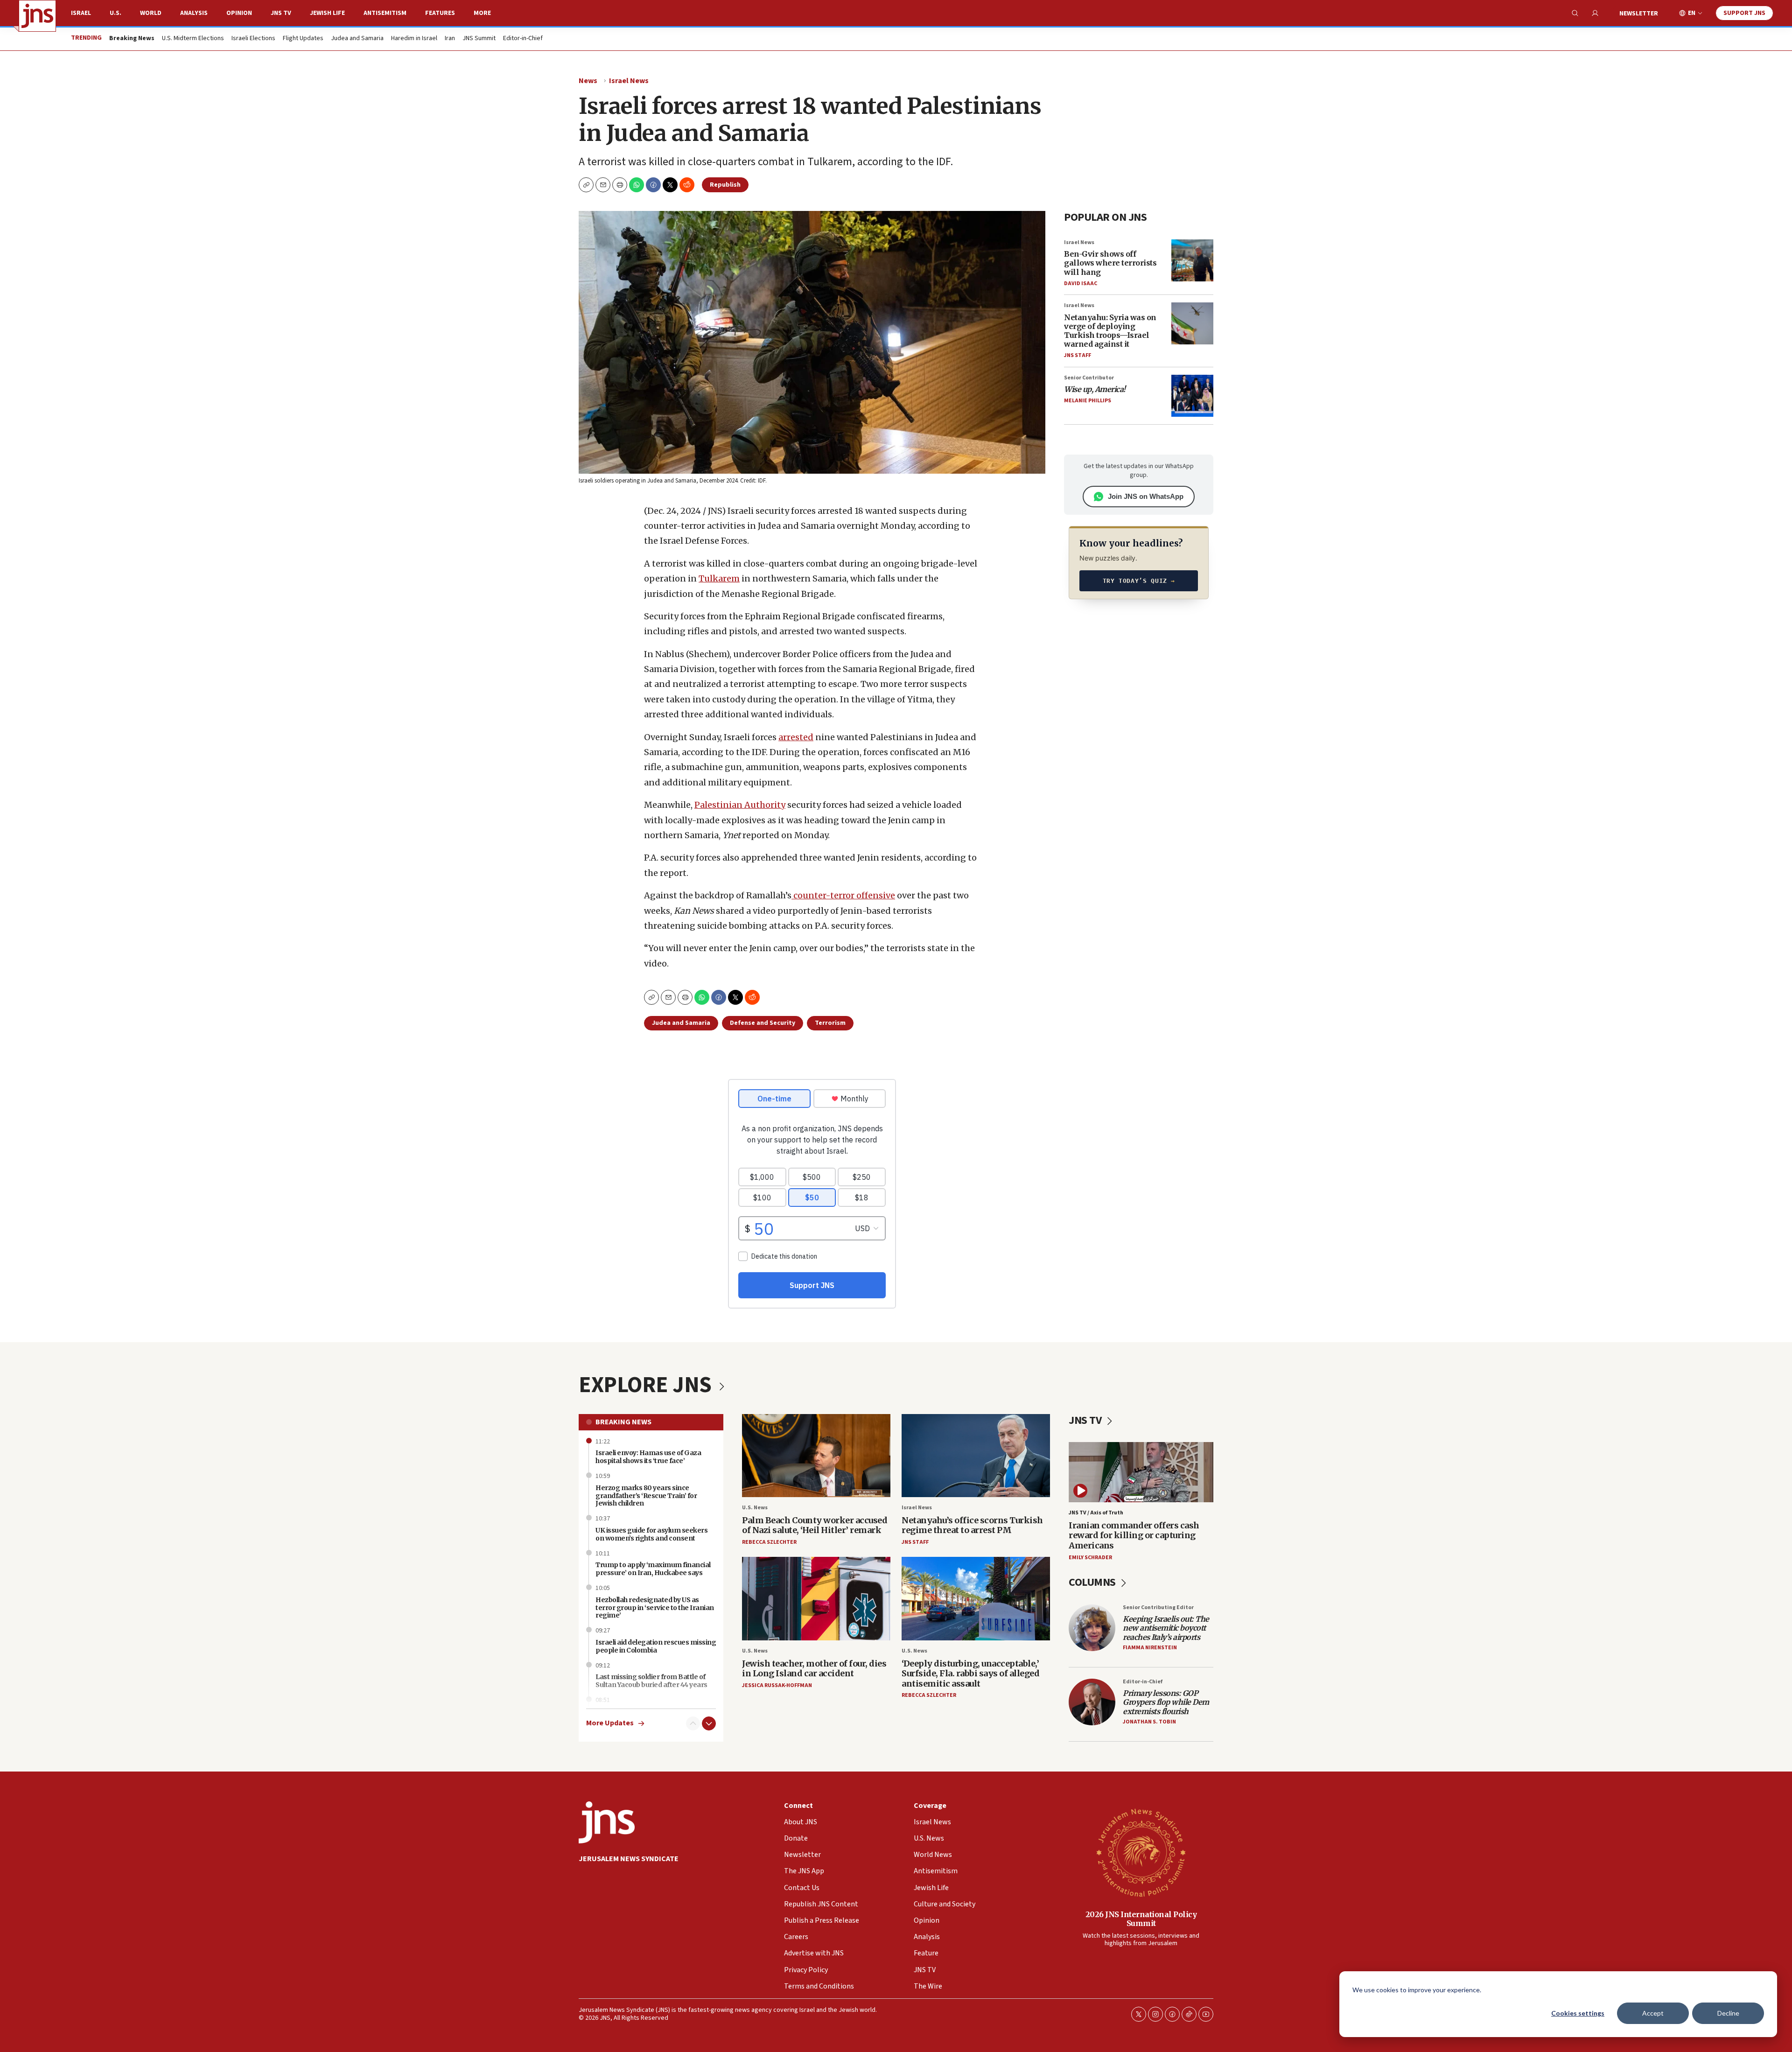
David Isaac (1081, 284)
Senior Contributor (1089, 378)
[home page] (37, 16)
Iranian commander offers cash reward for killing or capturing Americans (1134, 1535)
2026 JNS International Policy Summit (1141, 1919)
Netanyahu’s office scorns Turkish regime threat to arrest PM (972, 1525)
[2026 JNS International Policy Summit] (1141, 1852)
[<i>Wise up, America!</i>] (1192, 396)
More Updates (610, 1723)
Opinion (239, 13)
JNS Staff (1078, 355)
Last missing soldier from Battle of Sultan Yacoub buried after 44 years (651, 1681)
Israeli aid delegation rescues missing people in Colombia (656, 1646)
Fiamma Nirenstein (1150, 1648)
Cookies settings (1578, 2013)
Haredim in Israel (414, 39)
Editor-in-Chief (523, 39)
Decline (1728, 2013)
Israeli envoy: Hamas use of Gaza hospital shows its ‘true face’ (648, 1457)
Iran (450, 39)
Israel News (629, 81)
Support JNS (1744, 13)
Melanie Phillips (1088, 401)
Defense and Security (763, 1023)
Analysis (194, 13)
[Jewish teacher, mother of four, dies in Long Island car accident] (816, 1599)
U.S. (115, 13)
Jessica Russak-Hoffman (777, 1685)
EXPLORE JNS (647, 1385)
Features (440, 13)
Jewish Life (327, 13)
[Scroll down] (709, 1723)
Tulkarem (719, 578)
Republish (725, 185)
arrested (796, 737)
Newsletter (1639, 14)
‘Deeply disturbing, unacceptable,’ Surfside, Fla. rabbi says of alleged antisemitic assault (970, 1674)
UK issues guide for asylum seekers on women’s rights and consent (651, 1534)
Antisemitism (385, 13)
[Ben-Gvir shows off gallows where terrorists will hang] (1192, 260)
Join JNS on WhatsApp (1146, 496)
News (588, 81)
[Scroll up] (693, 1723)
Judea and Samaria (357, 39)
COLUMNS (1093, 1582)
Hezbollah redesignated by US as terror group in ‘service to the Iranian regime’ (655, 1608)
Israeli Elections (253, 39)
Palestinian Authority (740, 805)
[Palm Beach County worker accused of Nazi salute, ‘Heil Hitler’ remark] (816, 1456)
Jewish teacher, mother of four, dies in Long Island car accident (814, 1669)
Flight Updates (303, 39)
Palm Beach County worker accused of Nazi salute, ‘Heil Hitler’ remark (815, 1525)
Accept (1653, 2013)
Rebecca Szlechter (769, 1542)
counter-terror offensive (843, 895)
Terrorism (830, 1023)
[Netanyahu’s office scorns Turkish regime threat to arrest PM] (976, 1456)
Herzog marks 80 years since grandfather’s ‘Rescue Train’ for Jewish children (646, 1496)
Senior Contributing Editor (1158, 1607)
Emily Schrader (1090, 1558)
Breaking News (623, 1422)
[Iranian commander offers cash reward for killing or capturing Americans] (1141, 1472)
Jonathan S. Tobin (1149, 1722)
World (151, 13)
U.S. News (755, 1508)
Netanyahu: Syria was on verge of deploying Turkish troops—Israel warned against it (1110, 331)
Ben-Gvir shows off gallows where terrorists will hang (1110, 263)
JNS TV (281, 13)
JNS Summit (479, 39)
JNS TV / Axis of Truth (1096, 1513)
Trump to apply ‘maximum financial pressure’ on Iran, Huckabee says (653, 1569)
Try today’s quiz (1139, 581)
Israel (81, 13)
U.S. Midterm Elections (193, 39)
